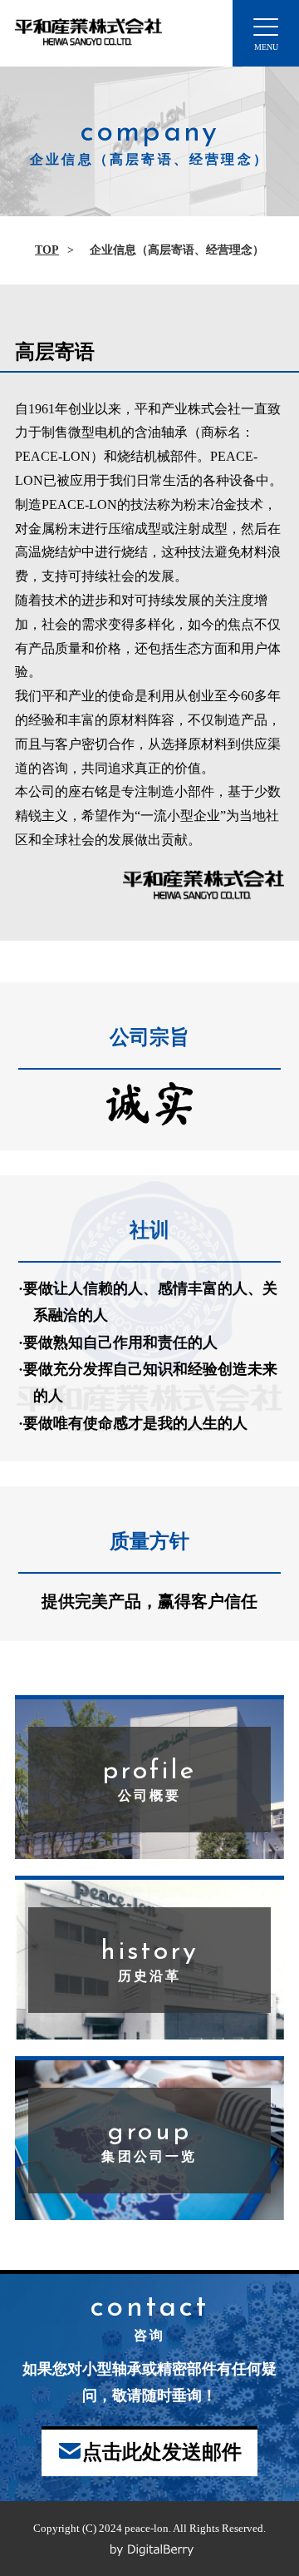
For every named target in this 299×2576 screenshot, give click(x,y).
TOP (47, 250)
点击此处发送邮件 (162, 2452)
